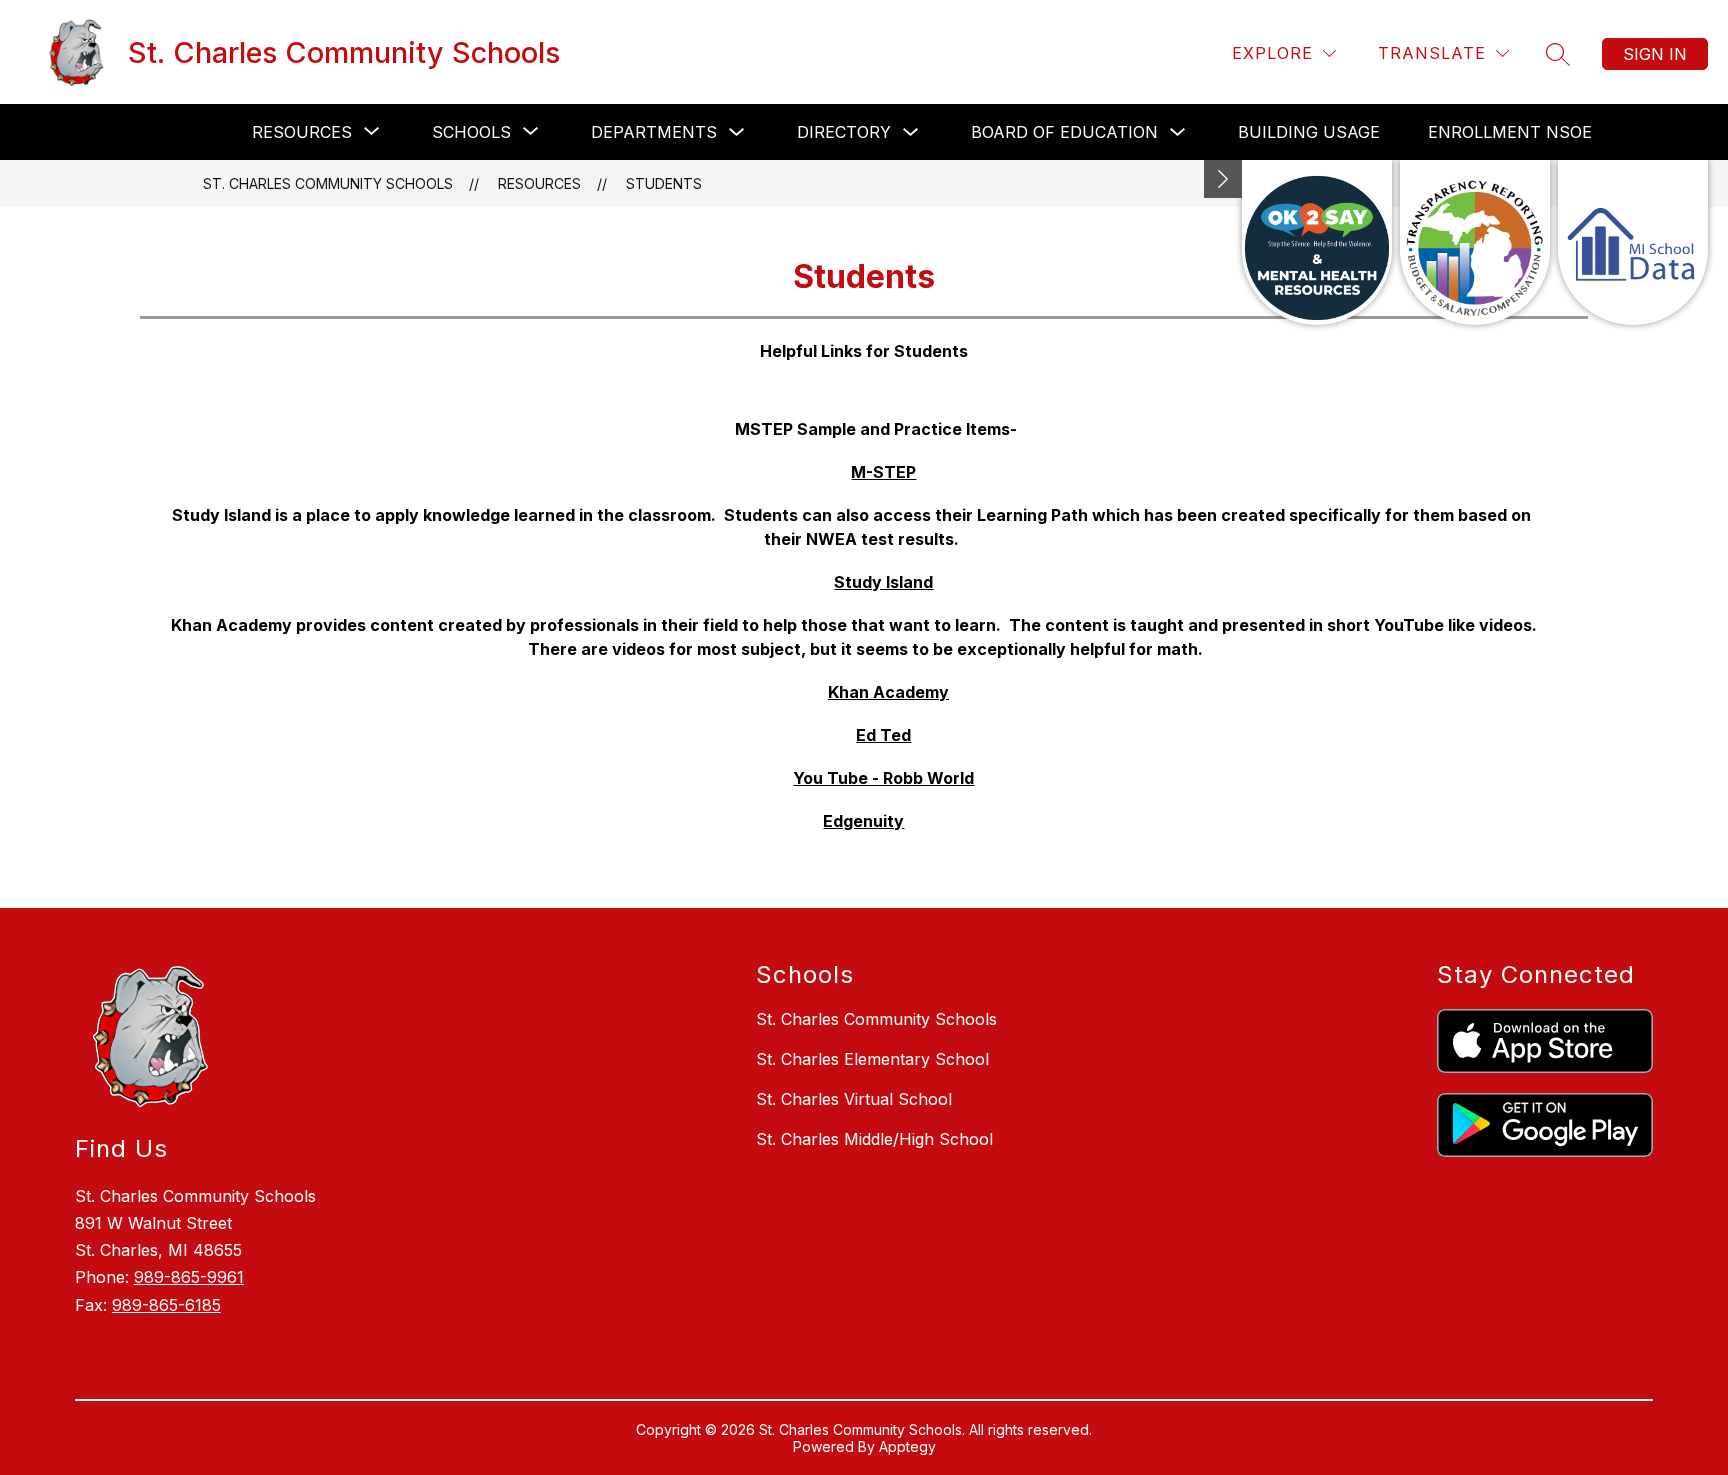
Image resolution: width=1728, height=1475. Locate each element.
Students (664, 183)
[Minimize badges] (1223, 179)
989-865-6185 (166, 1305)
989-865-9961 (189, 1277)
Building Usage (1309, 132)
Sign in (1655, 54)
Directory (844, 132)
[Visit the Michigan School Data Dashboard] (1633, 242)
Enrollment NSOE (1510, 132)
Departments (654, 132)
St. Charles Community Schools (328, 183)
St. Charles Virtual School (854, 1099)
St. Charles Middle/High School (874, 1139)
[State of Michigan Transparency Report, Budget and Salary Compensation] (1475, 242)
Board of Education (1064, 132)
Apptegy (907, 1446)
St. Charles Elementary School (872, 1059)
